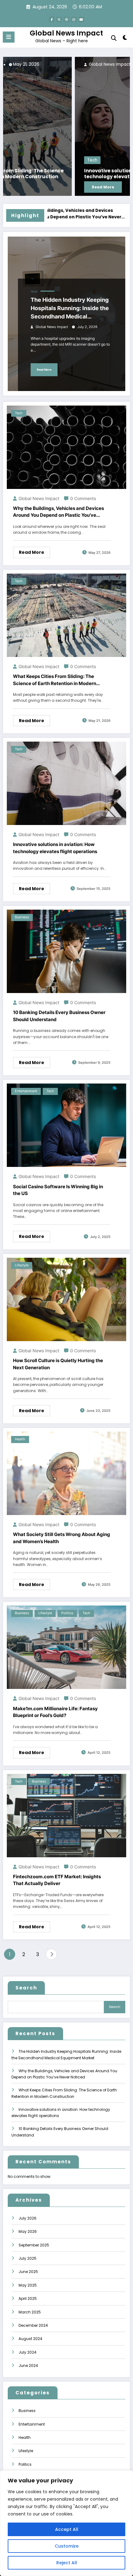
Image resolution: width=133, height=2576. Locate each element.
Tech (21, 160)
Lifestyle (22, 1265)
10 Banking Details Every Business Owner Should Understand (59, 1016)
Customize (67, 2546)
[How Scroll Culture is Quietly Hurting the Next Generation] (66, 1299)
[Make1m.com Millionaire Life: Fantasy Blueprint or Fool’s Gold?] (66, 1647)
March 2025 (30, 2312)
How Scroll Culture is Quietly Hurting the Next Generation (58, 1364)
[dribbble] (66, 19)
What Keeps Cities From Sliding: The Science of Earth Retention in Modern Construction (55, 680)
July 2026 (28, 2218)
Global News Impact (66, 33)
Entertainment (26, 1091)
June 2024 (28, 2366)
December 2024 (33, 2325)
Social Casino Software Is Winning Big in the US (58, 1190)
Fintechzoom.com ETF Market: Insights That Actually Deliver (57, 1880)
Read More (31, 187)
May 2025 (28, 2285)
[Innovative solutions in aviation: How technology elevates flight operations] (66, 126)
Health (20, 1439)
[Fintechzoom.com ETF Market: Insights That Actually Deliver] (66, 1815)
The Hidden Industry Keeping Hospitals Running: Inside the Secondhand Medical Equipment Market (70, 309)
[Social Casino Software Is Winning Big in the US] (66, 1125)
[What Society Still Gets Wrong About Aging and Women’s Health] (66, 1473)
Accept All (67, 2529)
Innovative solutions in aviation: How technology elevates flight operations (60, 174)
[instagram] (74, 19)
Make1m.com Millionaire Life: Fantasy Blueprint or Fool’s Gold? (55, 1712)
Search (26, 1988)
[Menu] (9, 37)
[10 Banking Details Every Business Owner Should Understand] (66, 951)
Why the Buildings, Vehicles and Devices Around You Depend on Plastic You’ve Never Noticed (58, 512)
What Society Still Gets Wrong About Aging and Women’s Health (62, 1538)
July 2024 (28, 2352)
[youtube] (81, 19)
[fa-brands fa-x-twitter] (59, 19)
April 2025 (28, 2298)
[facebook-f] (52, 19)
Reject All (67, 2563)
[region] (66, 2523)
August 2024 (30, 2339)
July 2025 (28, 2258)
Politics (67, 1613)
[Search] (114, 38)
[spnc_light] (125, 39)
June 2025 (28, 2272)
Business (22, 917)
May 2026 (28, 2231)
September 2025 (34, 2245)
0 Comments (83, 498)
